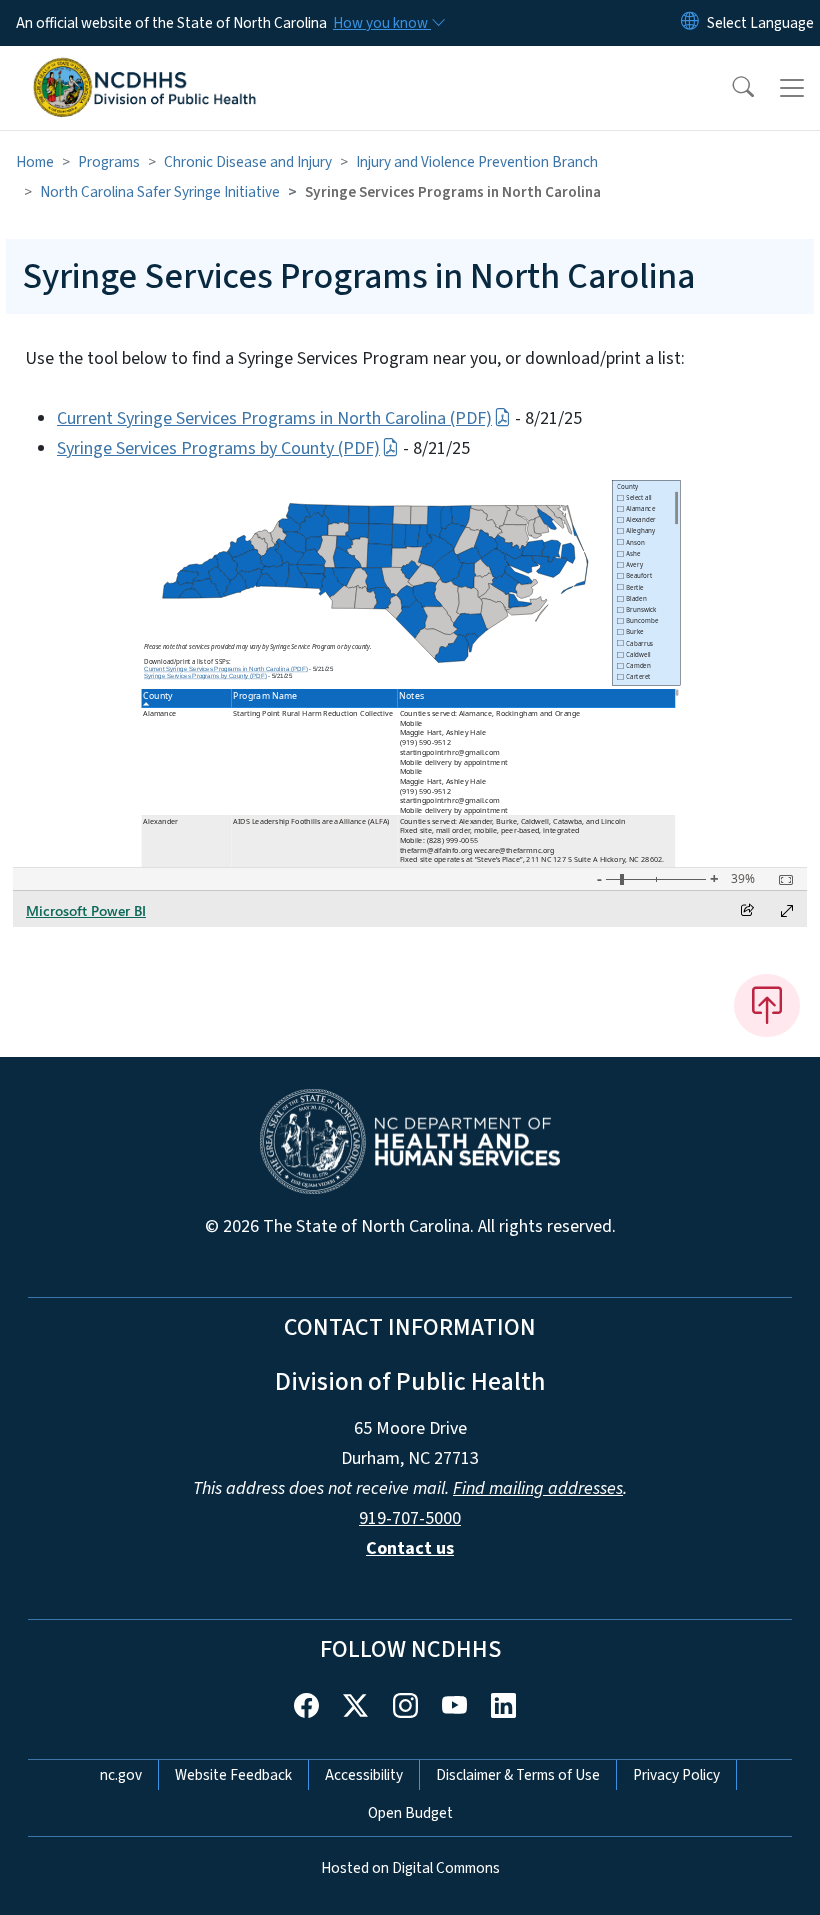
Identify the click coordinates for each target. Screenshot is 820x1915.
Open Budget (410, 1813)
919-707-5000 (410, 1518)
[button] (730, 88)
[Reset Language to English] (690, 23)
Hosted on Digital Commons (410, 1868)
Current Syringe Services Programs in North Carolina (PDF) (274, 418)
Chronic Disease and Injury (248, 162)
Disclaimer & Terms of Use (518, 1775)
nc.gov (121, 1775)
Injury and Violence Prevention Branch (477, 162)
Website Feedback (233, 1775)
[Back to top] (767, 1005)
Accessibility (364, 1775)
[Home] (144, 69)
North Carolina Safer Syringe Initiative (160, 192)
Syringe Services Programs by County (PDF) (218, 448)
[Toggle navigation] (792, 88)
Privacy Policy (676, 1775)
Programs (109, 162)
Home (35, 162)
